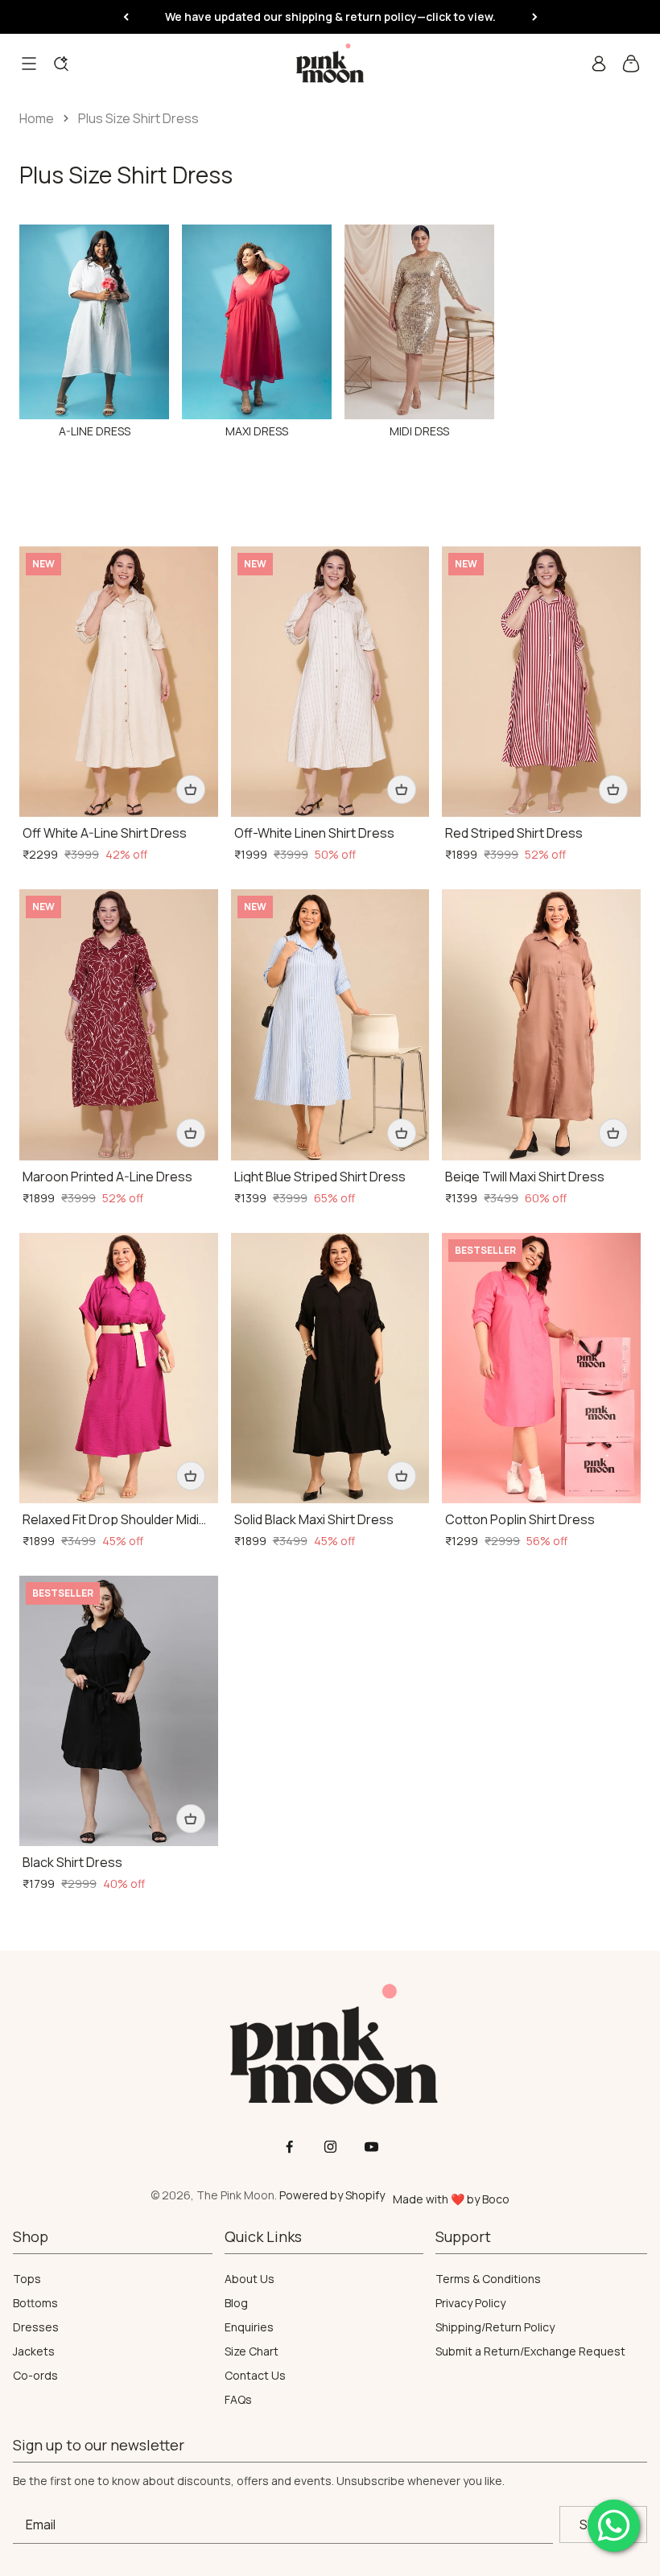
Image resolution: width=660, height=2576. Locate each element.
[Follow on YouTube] (371, 2147)
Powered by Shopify (332, 2195)
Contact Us (255, 2376)
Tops (27, 2279)
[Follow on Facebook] (289, 2147)
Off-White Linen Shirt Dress (314, 833)
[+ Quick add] (191, 789)
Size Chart (252, 2351)
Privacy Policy (470, 2303)
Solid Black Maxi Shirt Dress (314, 1519)
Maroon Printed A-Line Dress (107, 1177)
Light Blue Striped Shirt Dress (320, 1177)
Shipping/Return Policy (495, 2327)
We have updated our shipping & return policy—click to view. (330, 16)
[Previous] (126, 17)
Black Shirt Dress (72, 1862)
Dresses (36, 2327)
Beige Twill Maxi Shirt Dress (525, 1177)
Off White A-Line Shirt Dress (105, 833)
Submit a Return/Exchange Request (530, 2351)
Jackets (34, 2351)
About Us (250, 2279)
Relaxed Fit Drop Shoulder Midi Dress (111, 1519)
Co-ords (35, 2376)
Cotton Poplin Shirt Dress (520, 1519)
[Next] (535, 17)
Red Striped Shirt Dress (514, 833)
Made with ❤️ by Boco (451, 2199)
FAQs (238, 2400)
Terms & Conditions (488, 2279)
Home (37, 118)
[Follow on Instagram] (330, 2147)
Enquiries (249, 2327)
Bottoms (35, 2303)
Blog (236, 2303)
